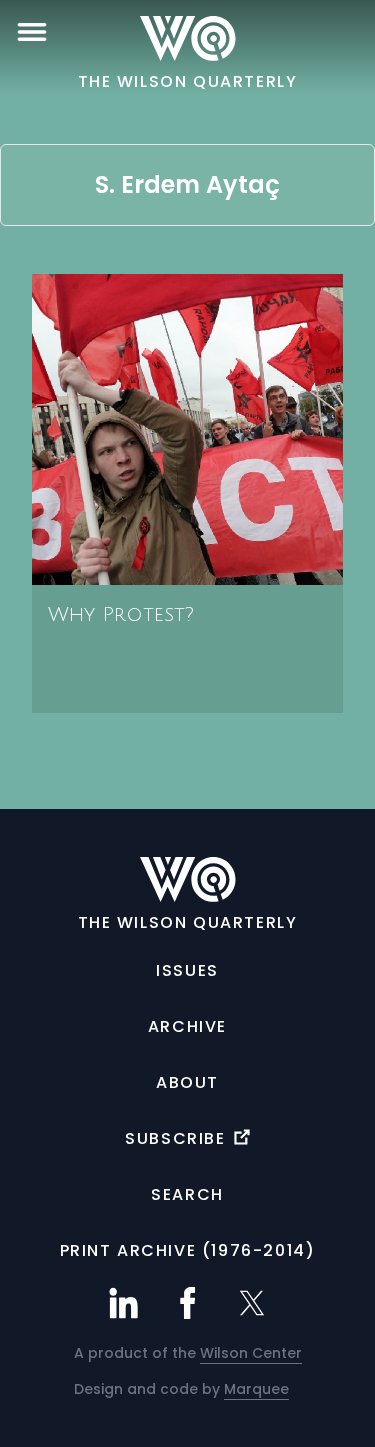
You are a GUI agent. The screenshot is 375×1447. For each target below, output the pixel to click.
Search (187, 1194)
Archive (187, 1026)
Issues (187, 970)
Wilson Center (251, 1353)
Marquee (256, 1389)
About (187, 1082)
